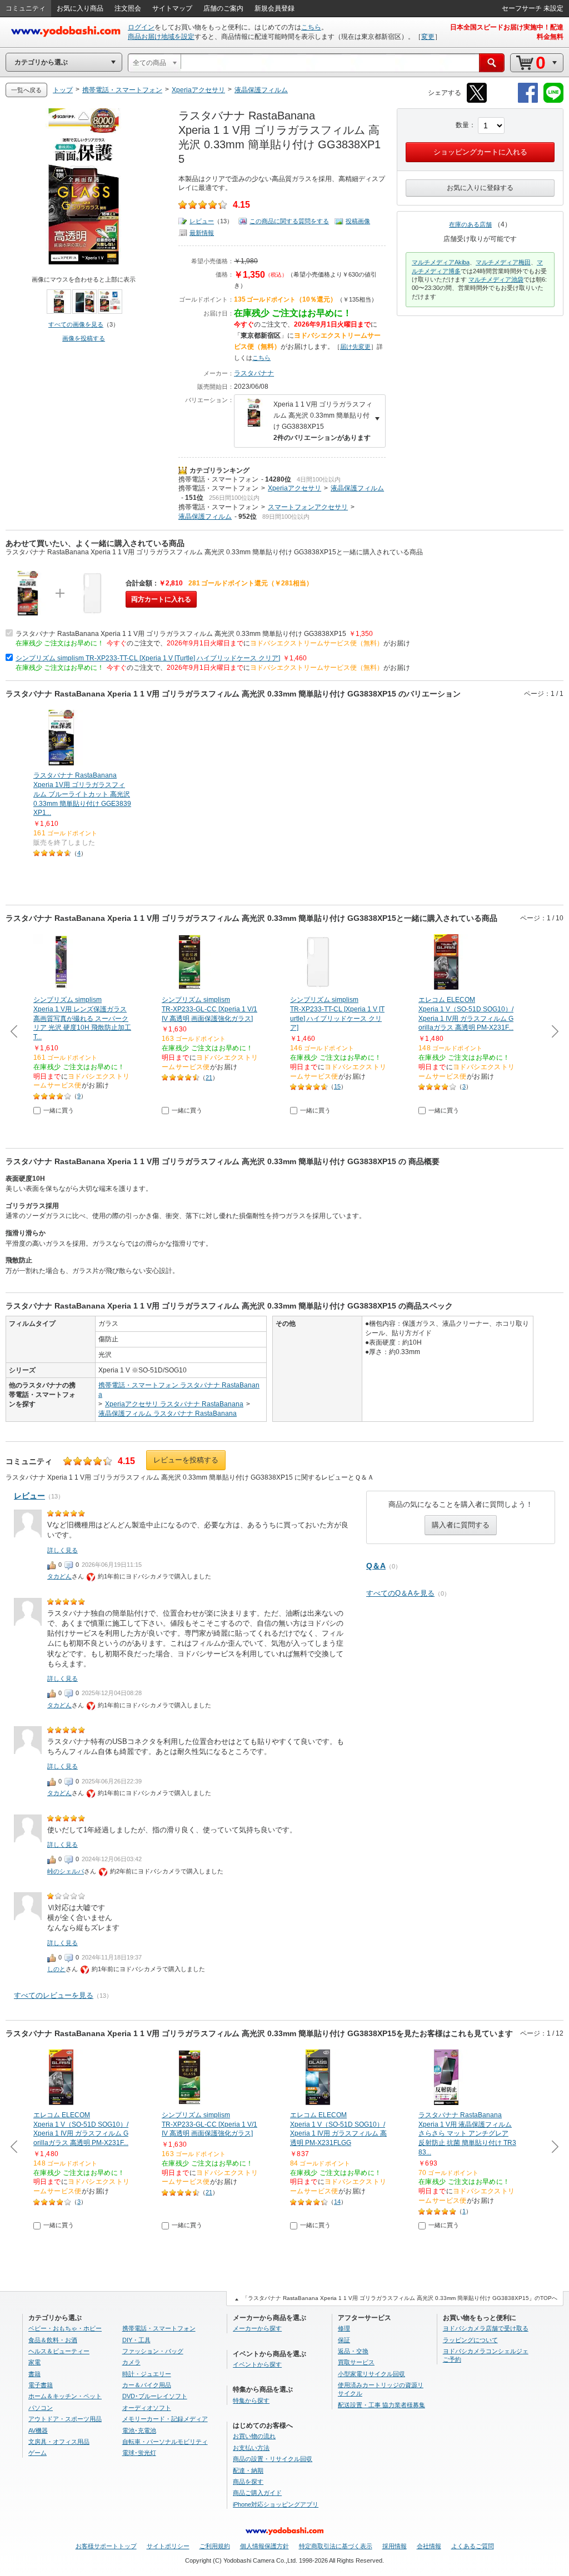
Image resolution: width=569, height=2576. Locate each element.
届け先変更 (355, 347)
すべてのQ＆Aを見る (400, 1593)
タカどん (59, 1576)
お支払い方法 (251, 2448)
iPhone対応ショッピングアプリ (276, 2504)
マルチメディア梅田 (503, 262)
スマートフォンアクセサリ (308, 507)
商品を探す (248, 2482)
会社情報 (429, 2546)
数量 (462, 125)
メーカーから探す (257, 2328)
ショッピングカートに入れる (480, 152)
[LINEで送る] (553, 101)
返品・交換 (353, 2351)
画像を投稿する (84, 338)
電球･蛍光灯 (139, 2453)
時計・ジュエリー (147, 2374)
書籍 (34, 2374)
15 (337, 1086)
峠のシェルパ (66, 1871)
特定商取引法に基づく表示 (336, 2546)
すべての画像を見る (76, 324)
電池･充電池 (139, 2430)
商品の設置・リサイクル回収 (273, 2459)
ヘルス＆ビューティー (59, 2351)
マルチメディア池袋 (496, 279)
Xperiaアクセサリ (295, 488)
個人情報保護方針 (264, 2546)
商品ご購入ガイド (257, 2493)
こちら (311, 27)
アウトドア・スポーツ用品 (65, 2419)
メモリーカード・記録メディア (165, 2419)
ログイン (141, 27)
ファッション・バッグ (153, 2351)
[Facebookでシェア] (528, 101)
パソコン (41, 2408)
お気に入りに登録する (480, 188)
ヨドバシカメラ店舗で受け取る (486, 2328)
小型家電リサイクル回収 (371, 2374)
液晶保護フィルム (357, 488)
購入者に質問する (461, 1525)
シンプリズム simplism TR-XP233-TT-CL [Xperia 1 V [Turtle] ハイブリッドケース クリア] (148, 658)
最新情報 (202, 233)
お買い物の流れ (254, 2436)
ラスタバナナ (254, 373)
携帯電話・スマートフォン (218, 479)
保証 (344, 2340)
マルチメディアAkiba (441, 262)
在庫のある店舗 (470, 224)
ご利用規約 (215, 2546)
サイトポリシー (168, 2546)
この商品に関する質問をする (289, 221)
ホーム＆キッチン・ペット (65, 2396)
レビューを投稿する (186, 1460)
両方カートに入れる (161, 599)
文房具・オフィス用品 (59, 2442)
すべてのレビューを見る (54, 1995)
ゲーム (38, 2453)
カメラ (131, 2362)
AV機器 (38, 2430)
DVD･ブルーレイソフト (155, 2396)
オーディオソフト (147, 2408)
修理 (344, 2328)
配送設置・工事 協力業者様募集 (381, 2405)
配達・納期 (248, 2470)
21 (209, 1077)
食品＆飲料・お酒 (53, 2340)
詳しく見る (63, 1550)
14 (337, 2202)
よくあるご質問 (473, 2546)
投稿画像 (358, 221)
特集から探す (251, 2400)
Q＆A (376, 1566)
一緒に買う (59, 1110)
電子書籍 (41, 2385)
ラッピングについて (470, 2340)
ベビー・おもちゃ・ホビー (65, 2328)
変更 (428, 37)
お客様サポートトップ (106, 2546)
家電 (34, 2362)
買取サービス (356, 2362)
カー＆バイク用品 (147, 2385)
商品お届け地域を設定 (161, 37)
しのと (56, 1969)
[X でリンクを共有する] (477, 101)
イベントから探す (257, 2364)
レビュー (202, 221)
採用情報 (395, 2546)
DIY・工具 (136, 2340)
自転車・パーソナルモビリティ (165, 2442)
